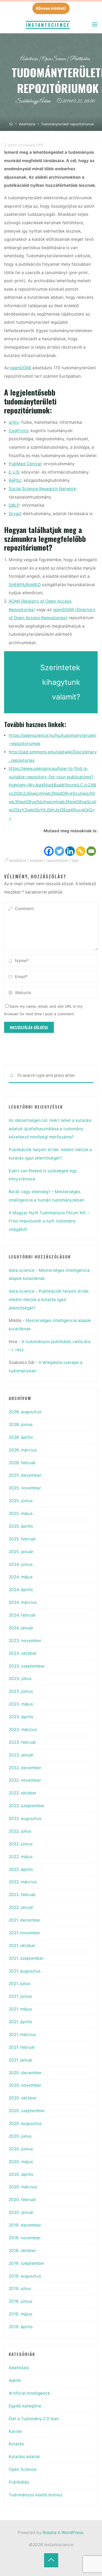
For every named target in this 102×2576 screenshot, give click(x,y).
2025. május (21, 1513)
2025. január (21, 1552)
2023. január (21, 1755)
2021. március (22, 2034)
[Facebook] (49, 846)
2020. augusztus (25, 2123)
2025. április (21, 1526)
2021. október (22, 1946)
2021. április (20, 2022)
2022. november (25, 1780)
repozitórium (57, 860)
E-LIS (14, 472)
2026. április (21, 1437)
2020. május (21, 2162)
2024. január (21, 1628)
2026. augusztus (25, 1412)
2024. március (23, 1602)
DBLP (14, 505)
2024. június (21, 1564)
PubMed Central (25, 464)
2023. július (20, 1679)
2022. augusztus (25, 1818)
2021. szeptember (26, 1958)
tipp (75, 860)
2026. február (22, 1463)
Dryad (15, 514)
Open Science (54, 59)
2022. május (21, 1857)
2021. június (20, 1996)
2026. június (21, 1424)
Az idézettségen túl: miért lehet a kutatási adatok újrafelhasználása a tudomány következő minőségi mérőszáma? (50, 1129)
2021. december (25, 1920)
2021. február (22, 2047)
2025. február (22, 1539)
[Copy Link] (81, 846)
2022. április (21, 1869)
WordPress (72, 2532)
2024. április (21, 1590)
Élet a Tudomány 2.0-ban (34, 2419)
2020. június (21, 2149)
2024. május (21, 1577)
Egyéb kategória (25, 2406)
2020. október (23, 2098)
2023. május (21, 1704)
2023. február (22, 1742)
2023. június (21, 1691)
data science (22, 1270)
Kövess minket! (51, 8)
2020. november (25, 2085)
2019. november (25, 2238)
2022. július (20, 1831)
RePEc (15, 480)
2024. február (22, 1615)
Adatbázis (29, 59)
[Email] (92, 846)
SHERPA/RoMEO (25, 585)
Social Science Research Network (42, 489)
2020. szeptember (27, 2111)
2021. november (24, 1933)
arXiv (14, 422)
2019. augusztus (25, 2276)
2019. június (21, 2301)
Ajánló (15, 2380)
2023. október (23, 1653)
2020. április (21, 2174)
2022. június (21, 1844)
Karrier (16, 2431)
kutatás (36, 860)
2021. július (20, 1984)
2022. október (23, 1793)
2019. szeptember (27, 2263)
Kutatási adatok (24, 2457)
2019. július (20, 2288)
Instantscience (48, 25)
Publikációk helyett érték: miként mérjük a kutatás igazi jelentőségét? (49, 1299)
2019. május (21, 2314)
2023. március (23, 1729)
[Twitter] (60, 846)
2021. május (20, 2009)
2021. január (21, 2060)
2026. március (23, 1450)
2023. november (25, 1641)
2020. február (22, 2200)
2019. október (22, 2251)
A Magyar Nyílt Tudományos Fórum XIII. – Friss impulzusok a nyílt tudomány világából (49, 1221)
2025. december (25, 1475)
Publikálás (80, 59)
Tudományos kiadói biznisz (35, 2495)
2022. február (22, 1895)
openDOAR (21, 368)
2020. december (25, 2073)
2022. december (25, 1768)
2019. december (25, 2225)
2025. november (25, 1488)
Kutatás (16, 2444)
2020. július (20, 2136)
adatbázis (18, 860)
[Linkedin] (70, 846)
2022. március (23, 1882)
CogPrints (18, 431)
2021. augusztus (25, 1971)
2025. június (21, 1501)
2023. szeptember (27, 1666)
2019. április (21, 2327)
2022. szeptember (27, 1806)
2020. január (21, 2212)
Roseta (49, 2532)
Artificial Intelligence (29, 2393)
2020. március (23, 2187)
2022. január (21, 1907)
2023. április (21, 1717)
